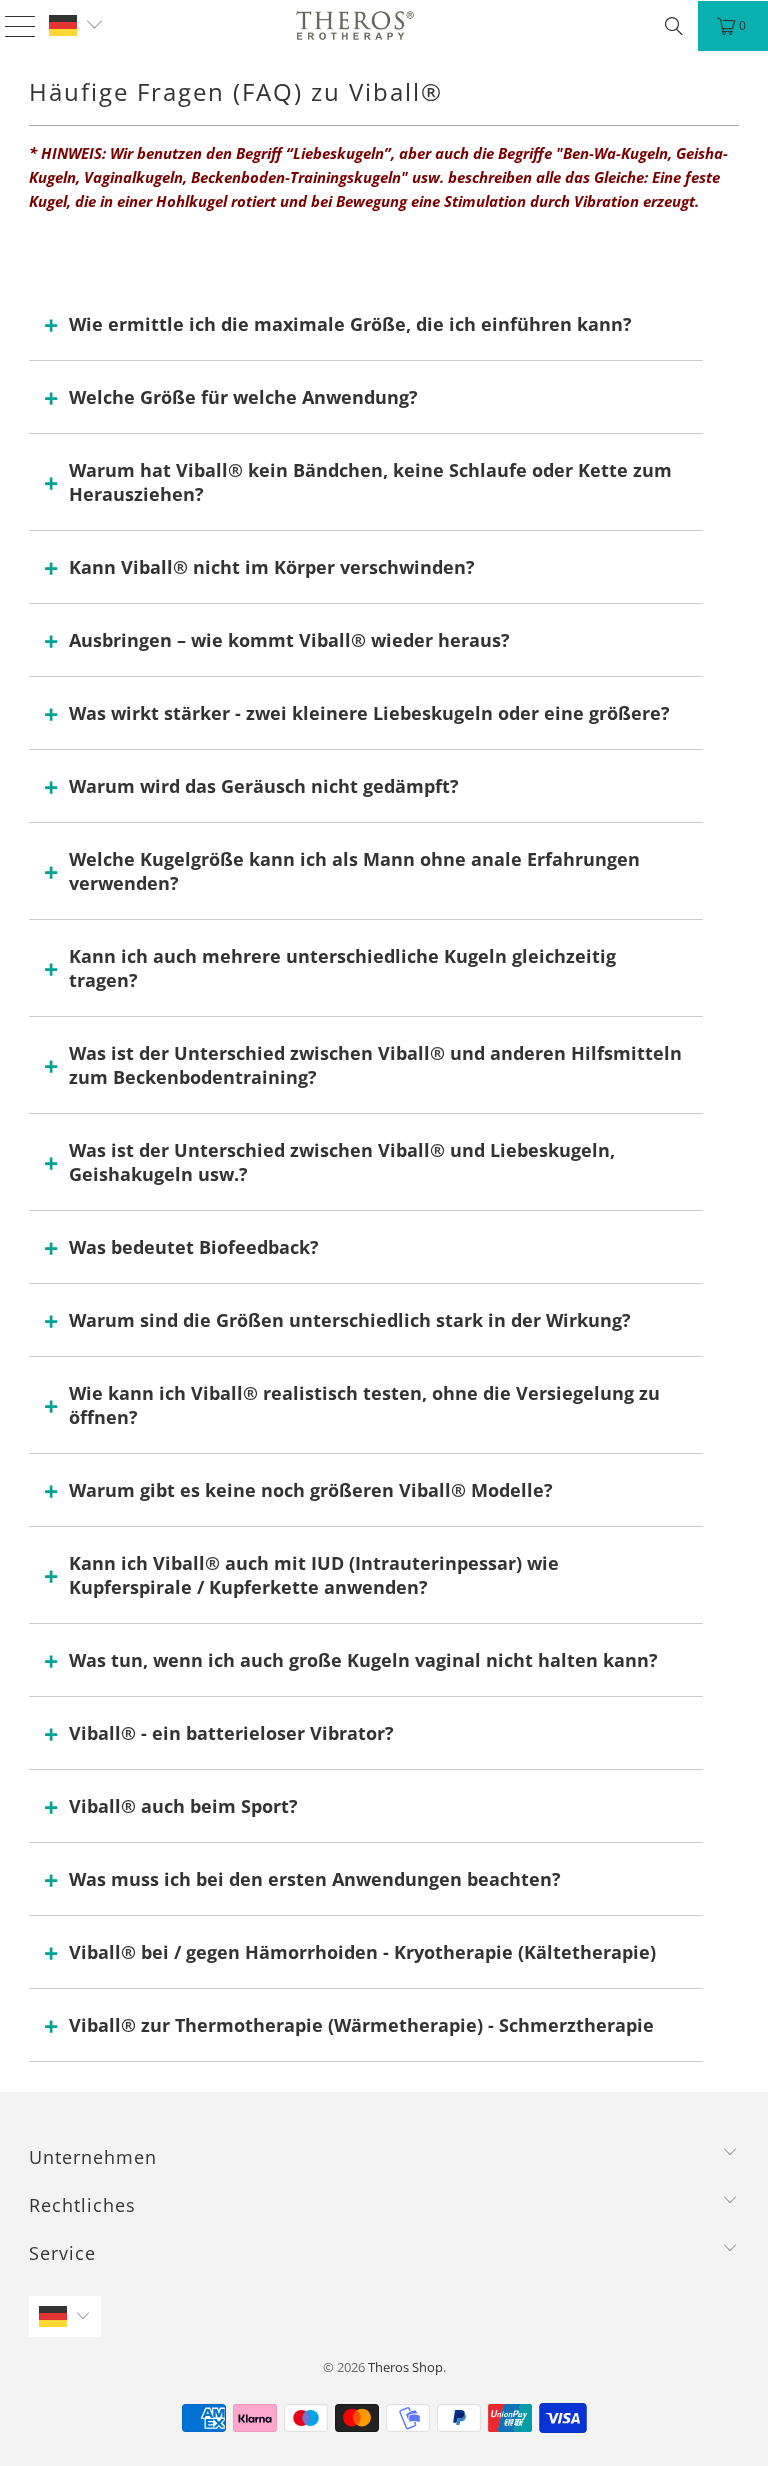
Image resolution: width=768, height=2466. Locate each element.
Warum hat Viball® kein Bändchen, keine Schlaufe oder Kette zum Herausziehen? (370, 482)
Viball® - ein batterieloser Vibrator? (231, 1733)
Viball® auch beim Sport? (183, 1806)
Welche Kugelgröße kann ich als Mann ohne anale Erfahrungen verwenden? (354, 871)
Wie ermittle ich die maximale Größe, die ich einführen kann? (350, 324)
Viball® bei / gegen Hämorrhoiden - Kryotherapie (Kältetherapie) (362, 1952)
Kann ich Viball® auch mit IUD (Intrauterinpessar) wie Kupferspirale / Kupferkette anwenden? (314, 1575)
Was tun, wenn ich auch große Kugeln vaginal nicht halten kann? (363, 1660)
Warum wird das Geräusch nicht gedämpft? (264, 786)
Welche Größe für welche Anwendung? (243, 397)
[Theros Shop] (355, 25)
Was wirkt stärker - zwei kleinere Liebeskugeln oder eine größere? (369, 713)
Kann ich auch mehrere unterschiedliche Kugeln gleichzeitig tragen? (342, 968)
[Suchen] (674, 26)
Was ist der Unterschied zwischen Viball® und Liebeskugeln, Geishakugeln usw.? (342, 1162)
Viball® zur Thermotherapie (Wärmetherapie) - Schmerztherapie (361, 2025)
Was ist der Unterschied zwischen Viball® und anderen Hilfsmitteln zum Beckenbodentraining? (375, 1065)
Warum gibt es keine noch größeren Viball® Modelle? (311, 1490)
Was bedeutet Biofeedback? (194, 1247)
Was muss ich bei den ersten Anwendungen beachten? (315, 1879)
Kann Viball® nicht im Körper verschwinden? (272, 567)
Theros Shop (405, 2367)
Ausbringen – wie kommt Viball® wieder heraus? (289, 640)
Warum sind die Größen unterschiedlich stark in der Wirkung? (350, 1320)
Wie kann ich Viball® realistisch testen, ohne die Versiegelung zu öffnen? (364, 1405)
